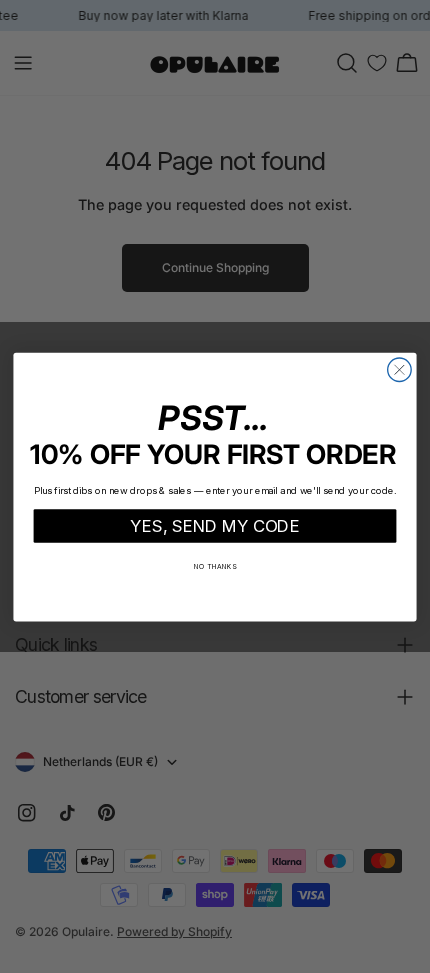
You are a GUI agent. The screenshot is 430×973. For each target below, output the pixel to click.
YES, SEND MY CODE (214, 525)
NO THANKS (215, 566)
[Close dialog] (400, 370)
